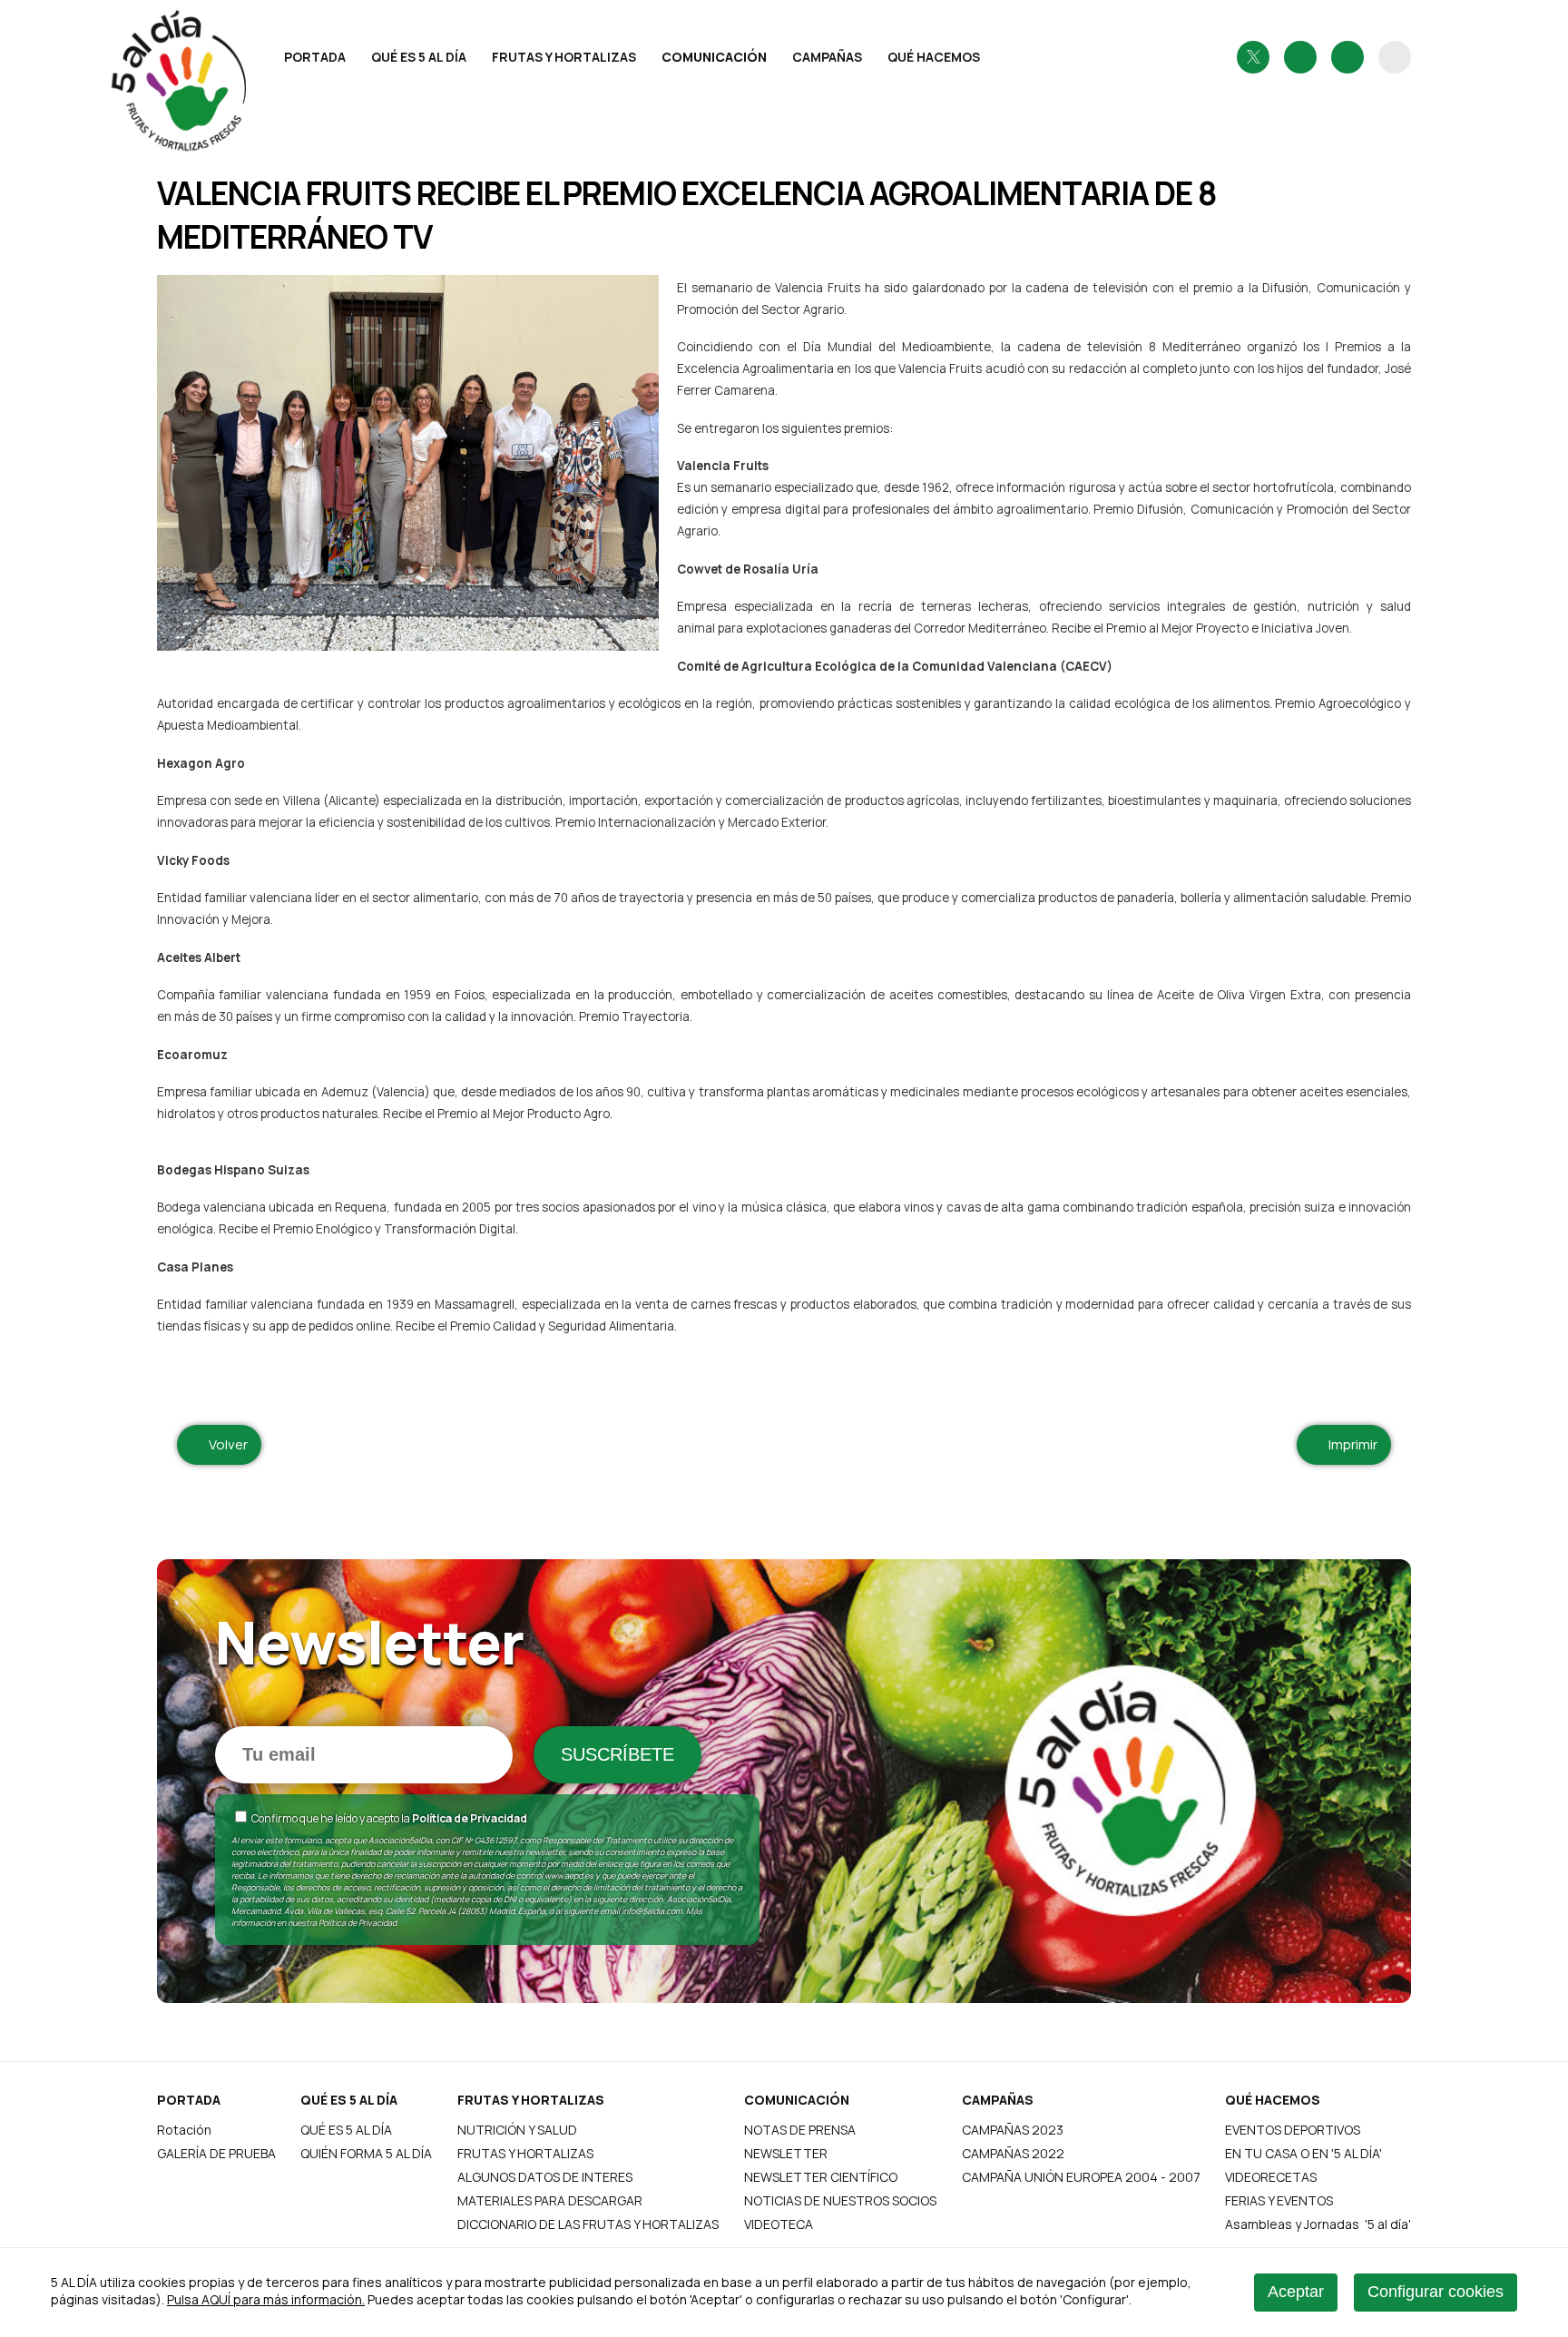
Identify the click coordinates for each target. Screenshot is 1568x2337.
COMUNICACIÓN (714, 57)
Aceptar (1296, 2292)
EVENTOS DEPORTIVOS (1293, 2130)
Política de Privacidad (470, 1818)
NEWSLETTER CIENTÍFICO (821, 2177)
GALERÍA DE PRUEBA (216, 2153)
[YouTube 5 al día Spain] (1347, 57)
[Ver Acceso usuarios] (1395, 57)
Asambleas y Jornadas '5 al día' (1318, 2224)
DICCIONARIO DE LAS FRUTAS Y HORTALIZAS (588, 2224)
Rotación (184, 2130)
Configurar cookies (1436, 2292)
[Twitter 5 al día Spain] (1253, 57)
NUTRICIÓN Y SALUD (517, 2130)
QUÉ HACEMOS (934, 57)
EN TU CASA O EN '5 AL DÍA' (1303, 2153)
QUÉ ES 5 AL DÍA (419, 57)
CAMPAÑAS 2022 (1013, 2153)
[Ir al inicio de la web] (211, 103)
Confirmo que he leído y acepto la (388, 1818)
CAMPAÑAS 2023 (1013, 2130)
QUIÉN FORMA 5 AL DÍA (366, 2153)
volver (225, 1444)
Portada (315, 57)
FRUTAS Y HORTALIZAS (564, 57)
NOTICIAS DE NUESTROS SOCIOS (840, 2200)
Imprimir (1349, 1444)
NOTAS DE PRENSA (800, 2130)
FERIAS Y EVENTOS (1279, 2200)
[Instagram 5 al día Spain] (1300, 57)
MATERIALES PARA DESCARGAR (550, 2200)
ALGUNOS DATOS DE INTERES (545, 2177)
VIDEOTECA (779, 2224)
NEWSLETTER (786, 2153)
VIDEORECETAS (1271, 2177)
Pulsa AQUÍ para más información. (266, 2299)
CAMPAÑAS (827, 57)
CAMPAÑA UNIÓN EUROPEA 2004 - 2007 (1081, 2177)
